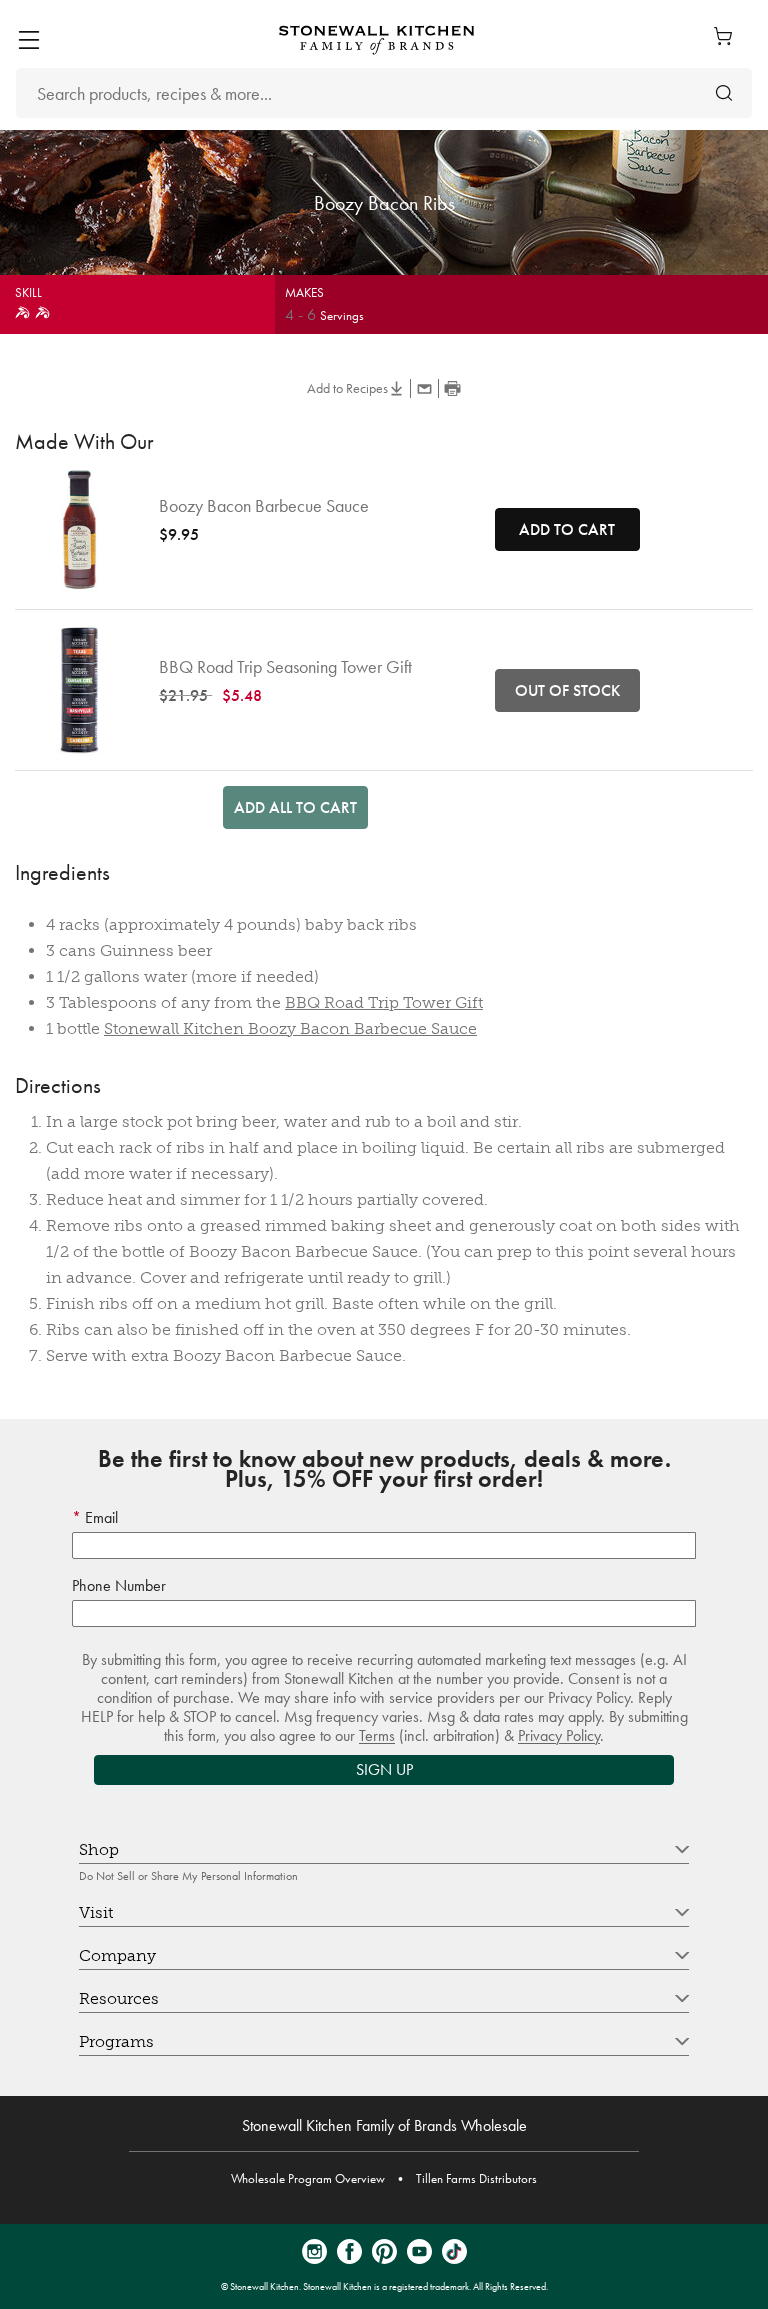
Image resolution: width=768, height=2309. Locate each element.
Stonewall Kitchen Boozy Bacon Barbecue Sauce (290, 1028)
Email (99, 1517)
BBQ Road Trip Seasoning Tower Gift (285, 666)
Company (117, 1955)
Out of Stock (567, 690)
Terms (377, 1735)
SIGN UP (384, 1769)
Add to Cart (567, 529)
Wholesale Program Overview (308, 2178)
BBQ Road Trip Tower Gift (384, 1002)
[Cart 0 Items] (728, 36)
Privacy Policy (559, 1735)
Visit (96, 1912)
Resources (119, 1998)
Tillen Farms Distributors (476, 2178)
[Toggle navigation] (28, 40)
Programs (116, 2041)
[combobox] (384, 93)
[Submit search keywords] (724, 93)
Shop (99, 1849)
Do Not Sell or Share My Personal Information (188, 1876)
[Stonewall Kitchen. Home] (376, 39)
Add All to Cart (295, 807)
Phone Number (119, 1585)
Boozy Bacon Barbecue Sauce (264, 505)
